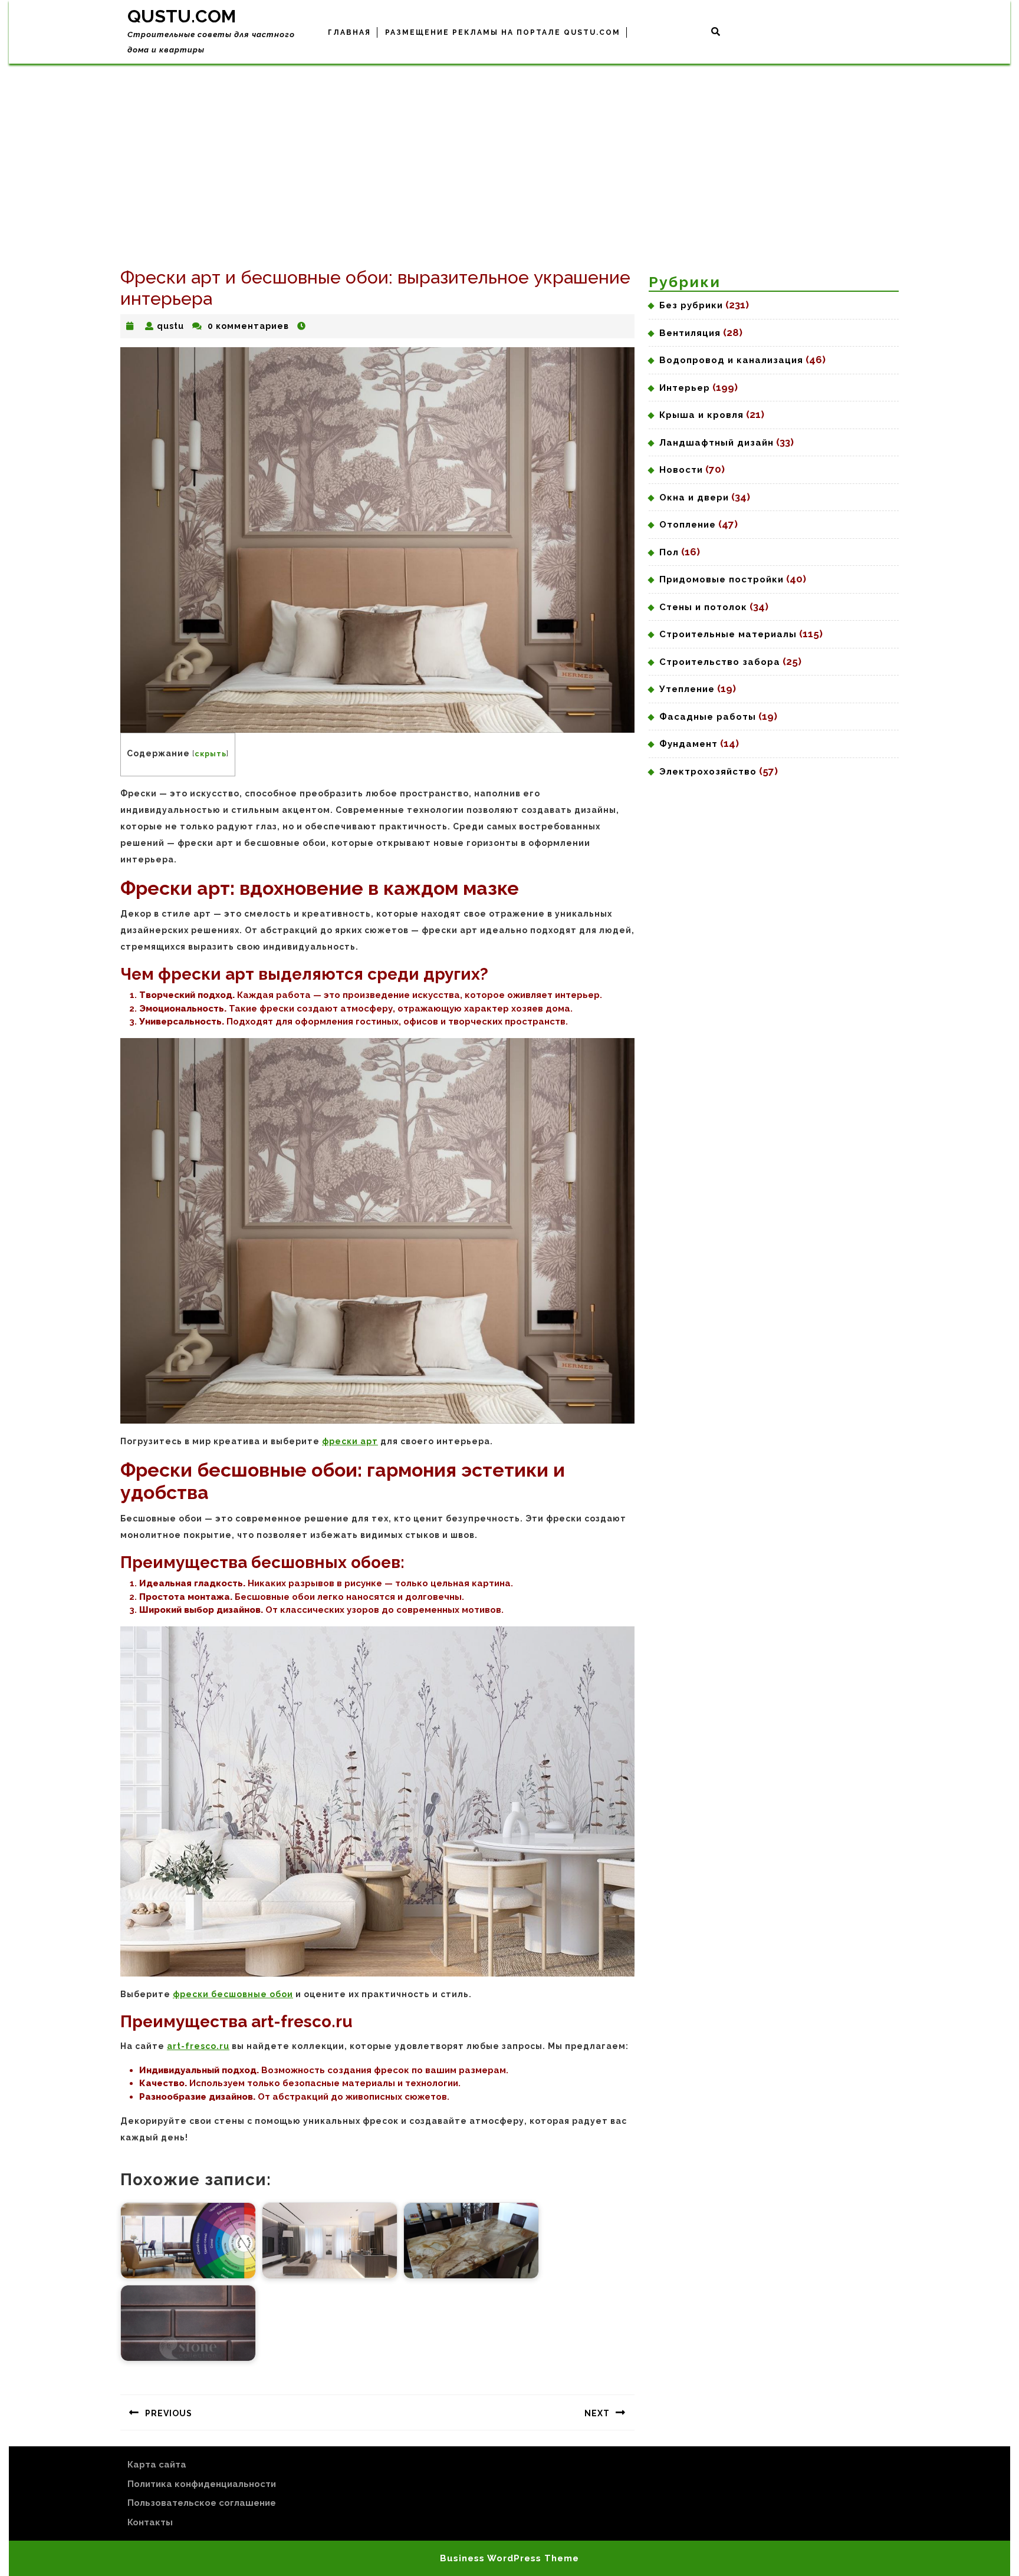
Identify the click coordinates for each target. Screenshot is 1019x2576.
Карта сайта (157, 2465)
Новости (681, 470)
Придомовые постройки (721, 579)
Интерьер (685, 388)
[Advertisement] (509, 152)
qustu (170, 326)
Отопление (688, 525)
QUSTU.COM (182, 16)
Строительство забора (720, 662)
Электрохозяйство (708, 772)
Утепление (687, 689)
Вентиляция (690, 333)
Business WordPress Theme (509, 2558)
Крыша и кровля (701, 415)
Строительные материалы (728, 634)
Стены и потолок (703, 607)
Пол (669, 552)
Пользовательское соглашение (202, 2503)
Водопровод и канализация (731, 360)
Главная (349, 32)
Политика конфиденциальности (202, 2484)
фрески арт (350, 1441)
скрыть (211, 754)
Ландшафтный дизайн (716, 443)
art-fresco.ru (198, 2046)
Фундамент (688, 744)
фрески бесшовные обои (233, 1994)
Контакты (150, 2522)
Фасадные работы (708, 717)
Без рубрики (691, 305)
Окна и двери (694, 498)
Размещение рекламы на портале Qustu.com (503, 32)
